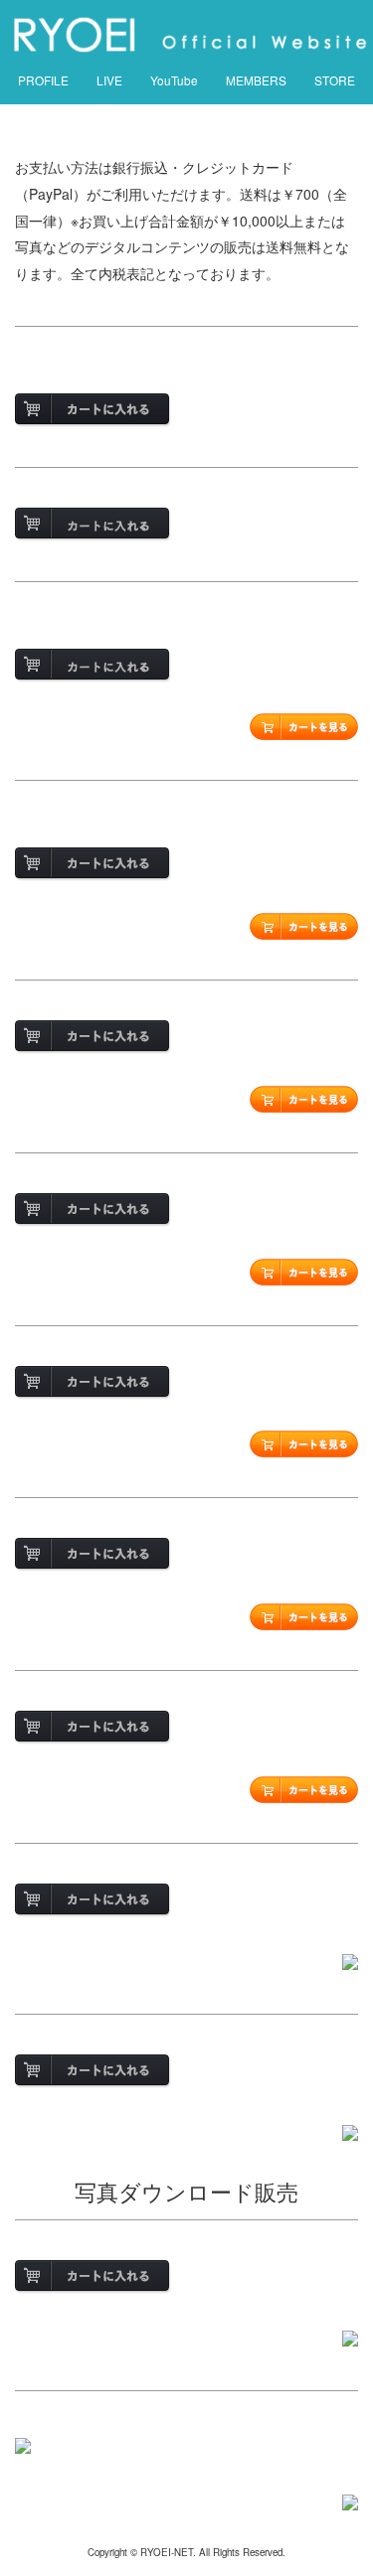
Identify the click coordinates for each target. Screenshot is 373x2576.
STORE (335, 80)
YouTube (174, 80)
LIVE (109, 80)
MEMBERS (256, 80)
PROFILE (43, 80)
